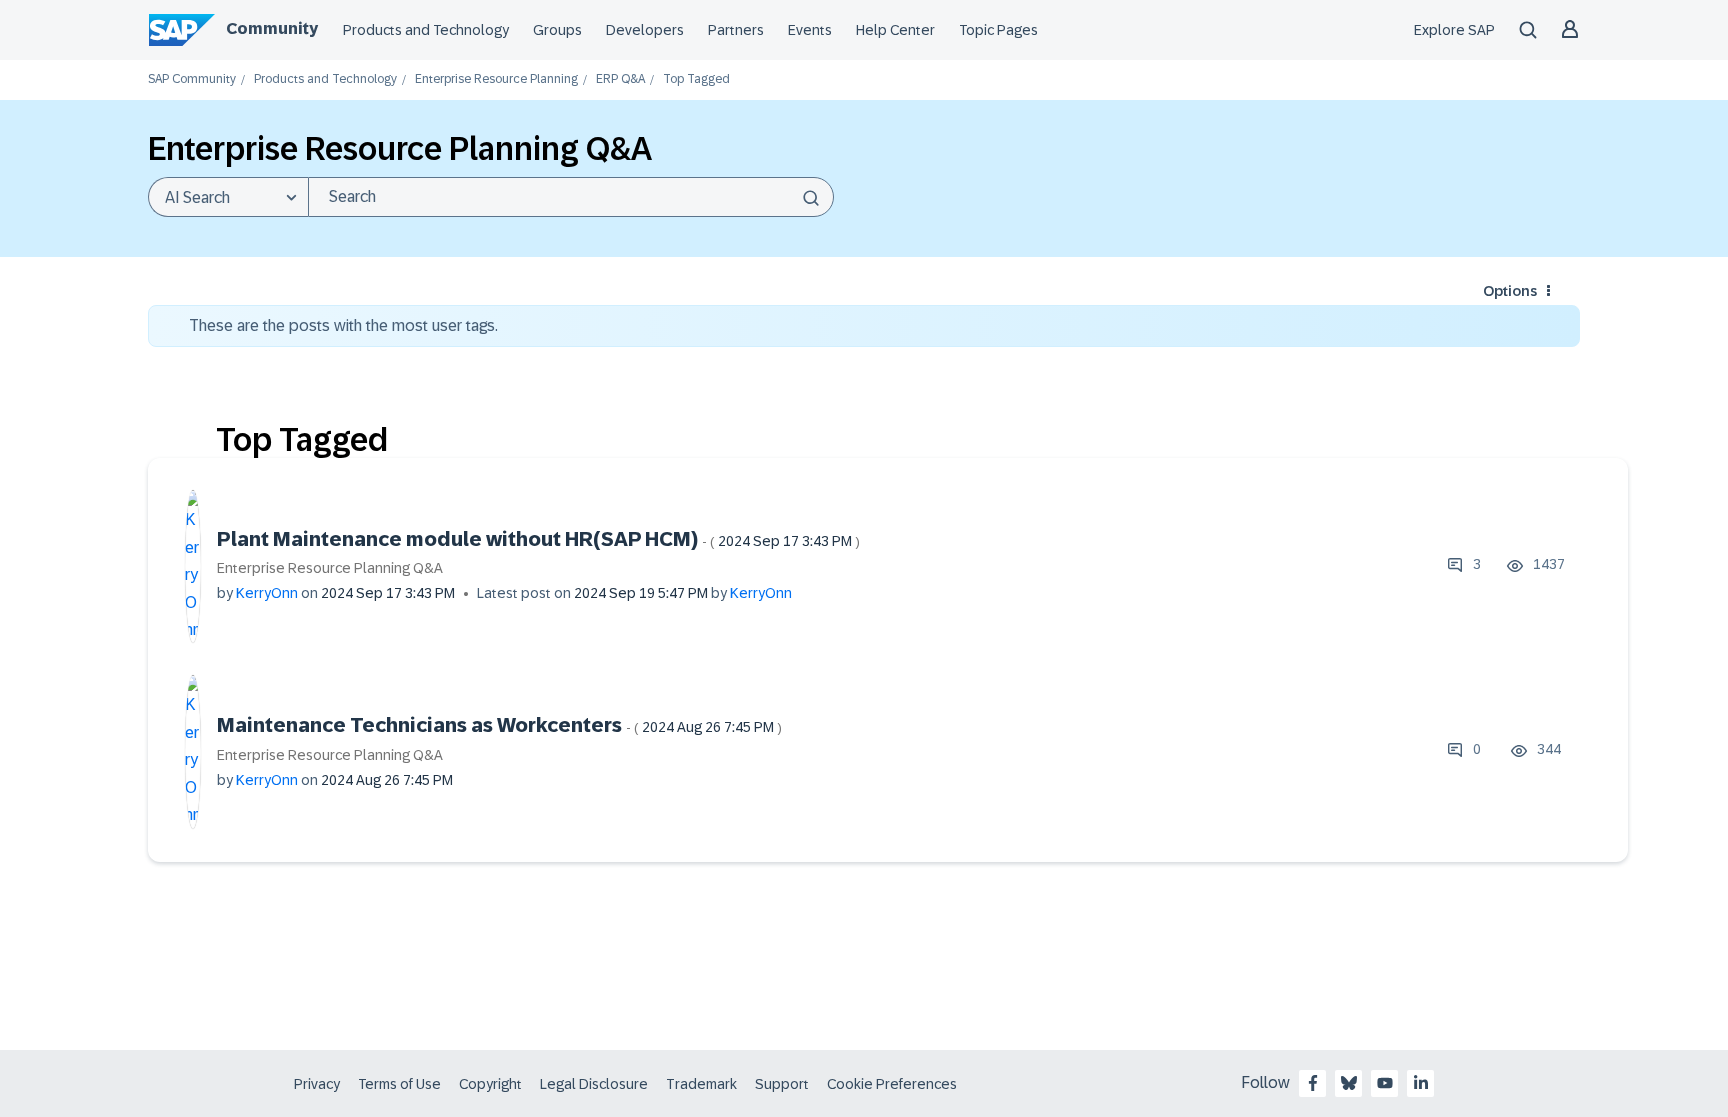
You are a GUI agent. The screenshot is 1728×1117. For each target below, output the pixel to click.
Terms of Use (399, 1084)
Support (782, 1084)
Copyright (490, 1084)
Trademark (701, 1084)
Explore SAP (1454, 30)
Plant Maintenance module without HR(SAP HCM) (538, 539)
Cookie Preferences (892, 1084)
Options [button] (1510, 291)
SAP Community (192, 79)
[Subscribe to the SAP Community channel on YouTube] (1385, 1083)
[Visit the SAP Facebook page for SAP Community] (1313, 1083)
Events (810, 30)
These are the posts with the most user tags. (343, 325)
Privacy (317, 1084)
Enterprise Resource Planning (496, 79)
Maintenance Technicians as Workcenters (499, 725)
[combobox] (571, 197)
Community (272, 28)
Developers (645, 30)
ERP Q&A (620, 79)
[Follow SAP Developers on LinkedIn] (1421, 1083)
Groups (557, 30)
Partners (736, 30)
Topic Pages (998, 30)
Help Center (895, 30)
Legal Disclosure (594, 1084)
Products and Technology (426, 30)
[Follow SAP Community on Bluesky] (1349, 1083)
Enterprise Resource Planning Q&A (330, 568)
